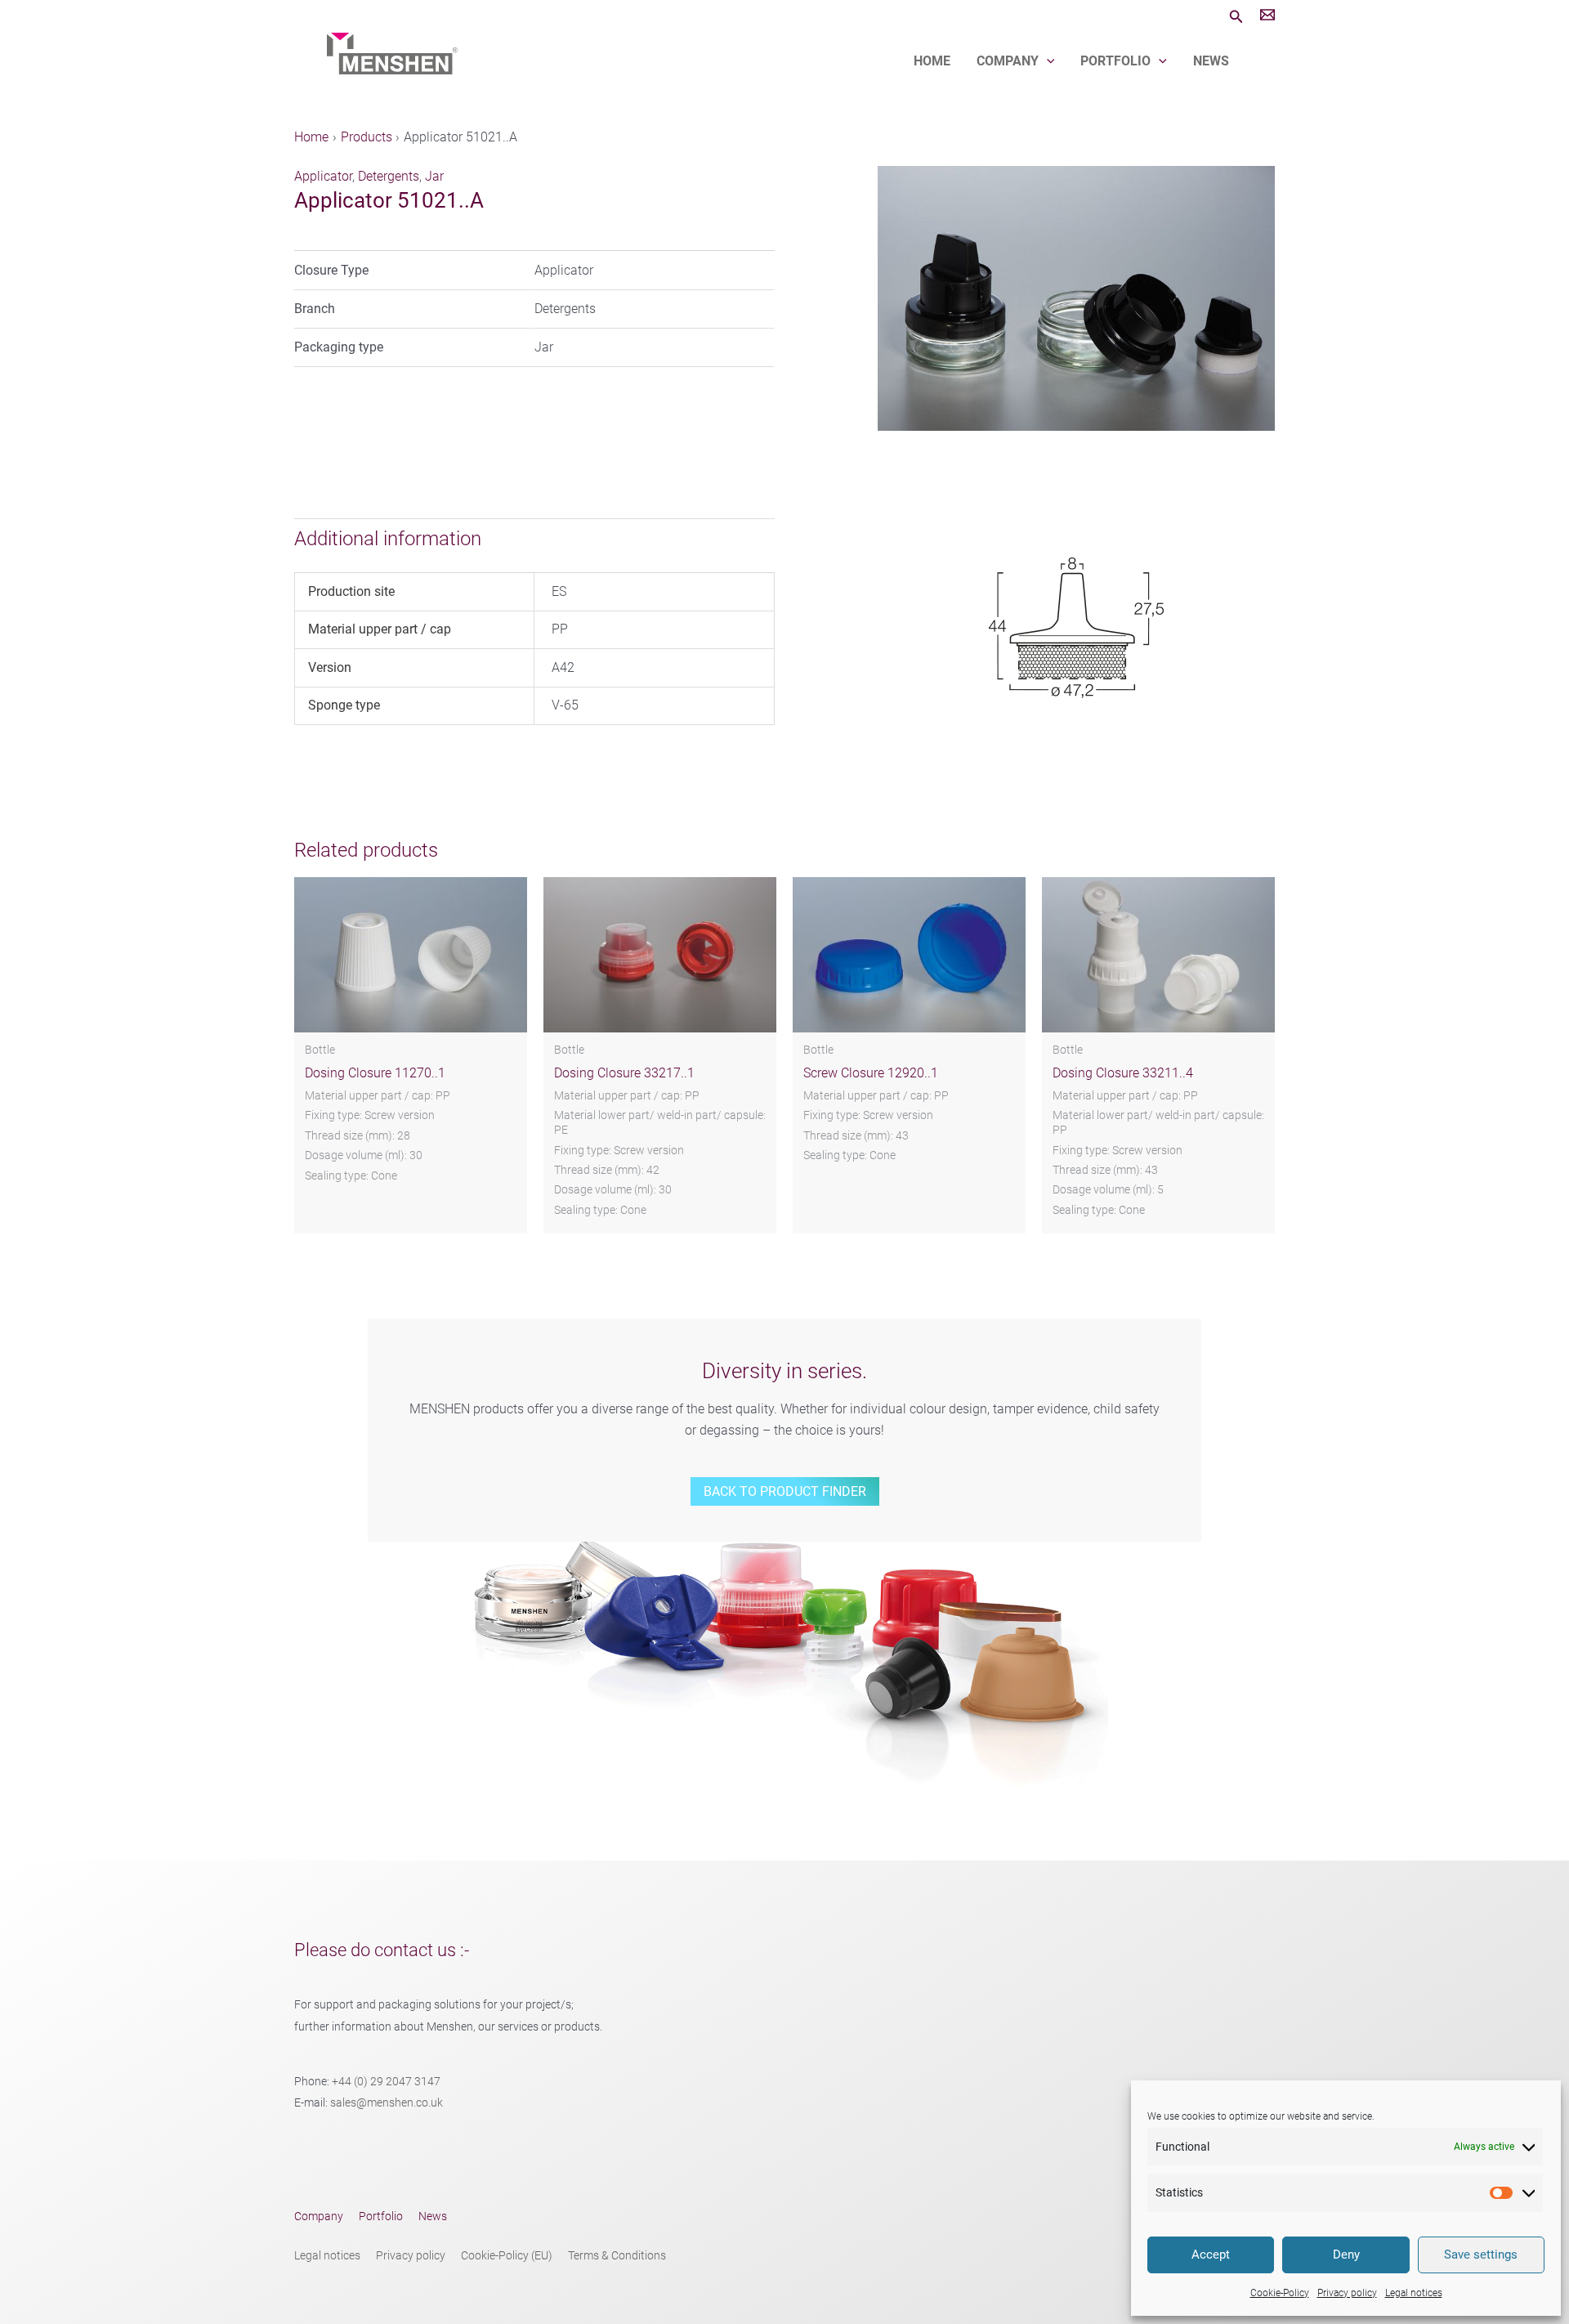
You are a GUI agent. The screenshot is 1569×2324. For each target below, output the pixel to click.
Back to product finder (785, 1491)
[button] (1236, 17)
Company (1008, 61)
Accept (1211, 2255)
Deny (1346, 2255)
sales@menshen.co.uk (387, 2103)
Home (932, 61)
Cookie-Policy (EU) (507, 2256)
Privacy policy (1347, 2293)
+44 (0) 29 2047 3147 (386, 2082)
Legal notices (1414, 2293)
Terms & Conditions (617, 2256)
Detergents (389, 176)
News (1211, 61)
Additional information (388, 539)
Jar (434, 176)
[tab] (528, 539)
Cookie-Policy (1280, 2293)
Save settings (1481, 2255)
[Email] (1267, 17)
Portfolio (1115, 61)
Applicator (323, 176)
